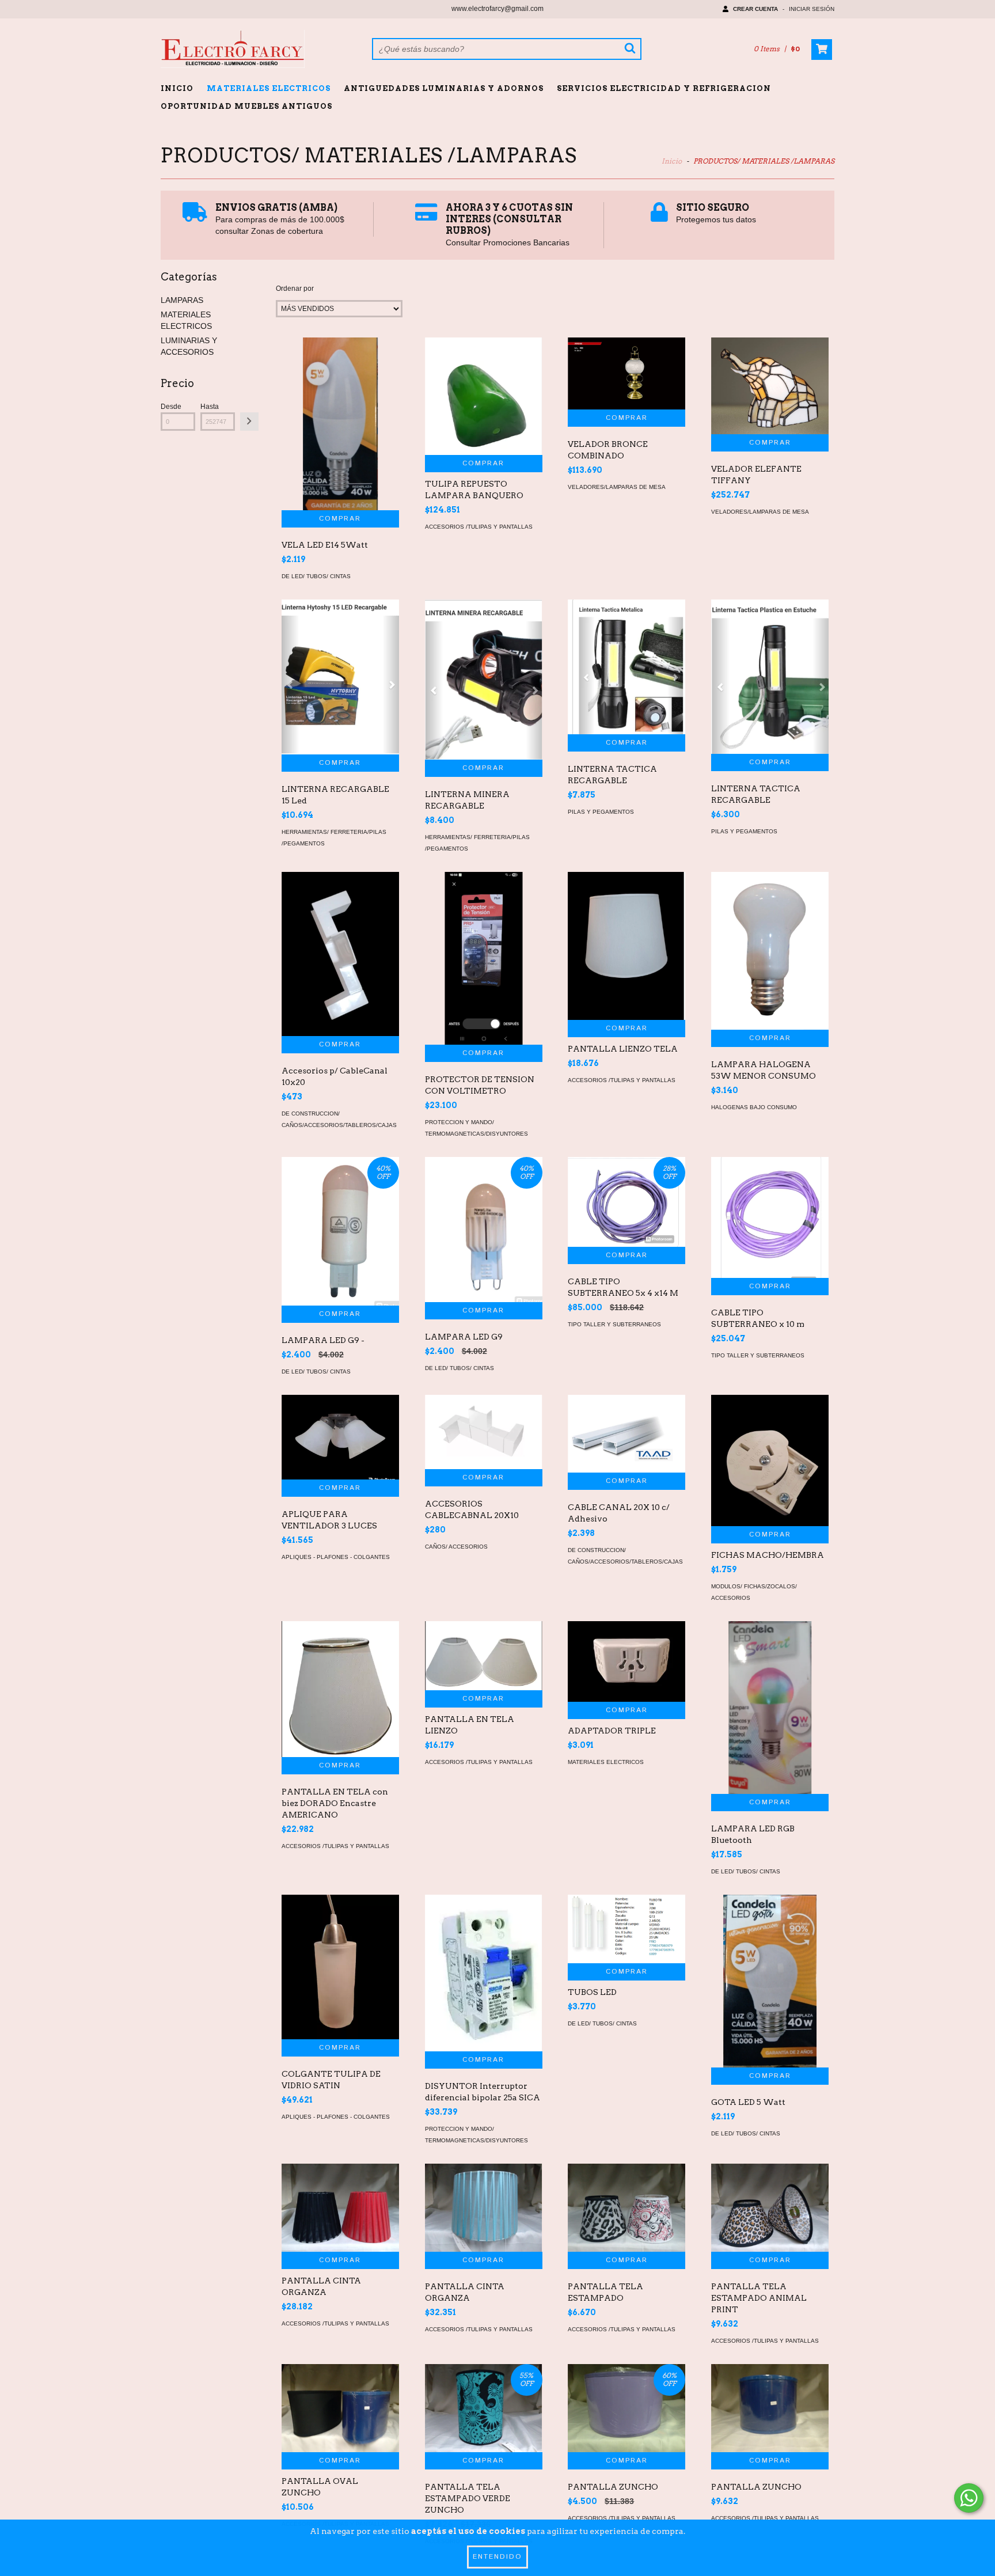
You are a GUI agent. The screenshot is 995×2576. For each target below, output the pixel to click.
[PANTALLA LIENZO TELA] (626, 946)
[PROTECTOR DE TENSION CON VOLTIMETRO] (484, 1002)
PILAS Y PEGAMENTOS (601, 812)
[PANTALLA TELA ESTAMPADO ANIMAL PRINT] (770, 2208)
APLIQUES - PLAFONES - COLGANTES (336, 1557)
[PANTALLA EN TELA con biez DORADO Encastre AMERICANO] (340, 1689)
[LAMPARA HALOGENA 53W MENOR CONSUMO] (770, 951)
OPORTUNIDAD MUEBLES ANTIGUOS (246, 106)
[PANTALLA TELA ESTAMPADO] (626, 2208)
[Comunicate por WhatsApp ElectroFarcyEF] (969, 2498)
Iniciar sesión (812, 9)
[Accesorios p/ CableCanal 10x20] (340, 954)
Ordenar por (295, 289)
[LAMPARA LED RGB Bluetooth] (770, 1744)
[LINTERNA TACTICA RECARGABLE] (626, 667)
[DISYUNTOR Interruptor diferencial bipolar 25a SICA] (484, 1973)
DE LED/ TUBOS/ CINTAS (316, 576)
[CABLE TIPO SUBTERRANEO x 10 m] (770, 1217)
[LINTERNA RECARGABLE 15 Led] (340, 677)
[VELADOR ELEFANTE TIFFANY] (770, 386)
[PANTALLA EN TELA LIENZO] (484, 1656)
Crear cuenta (755, 9)
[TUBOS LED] (626, 1929)
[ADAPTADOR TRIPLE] (626, 1661)
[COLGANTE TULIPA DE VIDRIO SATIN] (340, 1967)
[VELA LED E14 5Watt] (340, 473)
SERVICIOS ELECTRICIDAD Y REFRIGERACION (664, 88)
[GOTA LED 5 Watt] (770, 2003)
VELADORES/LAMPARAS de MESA (617, 487)
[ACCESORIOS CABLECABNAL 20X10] (484, 1432)
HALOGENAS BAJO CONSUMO (754, 1107)
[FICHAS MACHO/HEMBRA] (770, 1460)
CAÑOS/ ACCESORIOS (456, 1547)
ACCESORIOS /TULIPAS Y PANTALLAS (479, 527)
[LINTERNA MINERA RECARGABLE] (484, 680)
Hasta (210, 407)
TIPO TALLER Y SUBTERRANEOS (614, 1324)
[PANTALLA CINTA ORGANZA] (340, 2208)
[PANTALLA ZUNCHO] (770, 2408)
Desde (171, 407)
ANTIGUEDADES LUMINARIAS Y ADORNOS (444, 88)
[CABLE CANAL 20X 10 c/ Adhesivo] (626, 1434)
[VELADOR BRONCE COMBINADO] (626, 373)
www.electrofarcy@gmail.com (498, 9)
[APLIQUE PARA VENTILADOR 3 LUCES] (340, 1437)
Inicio (177, 88)
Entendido (498, 2557)
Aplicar (249, 422)
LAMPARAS (182, 300)
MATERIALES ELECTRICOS (269, 88)
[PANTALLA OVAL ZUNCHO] (340, 2408)
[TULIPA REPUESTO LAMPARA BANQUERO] (484, 396)
